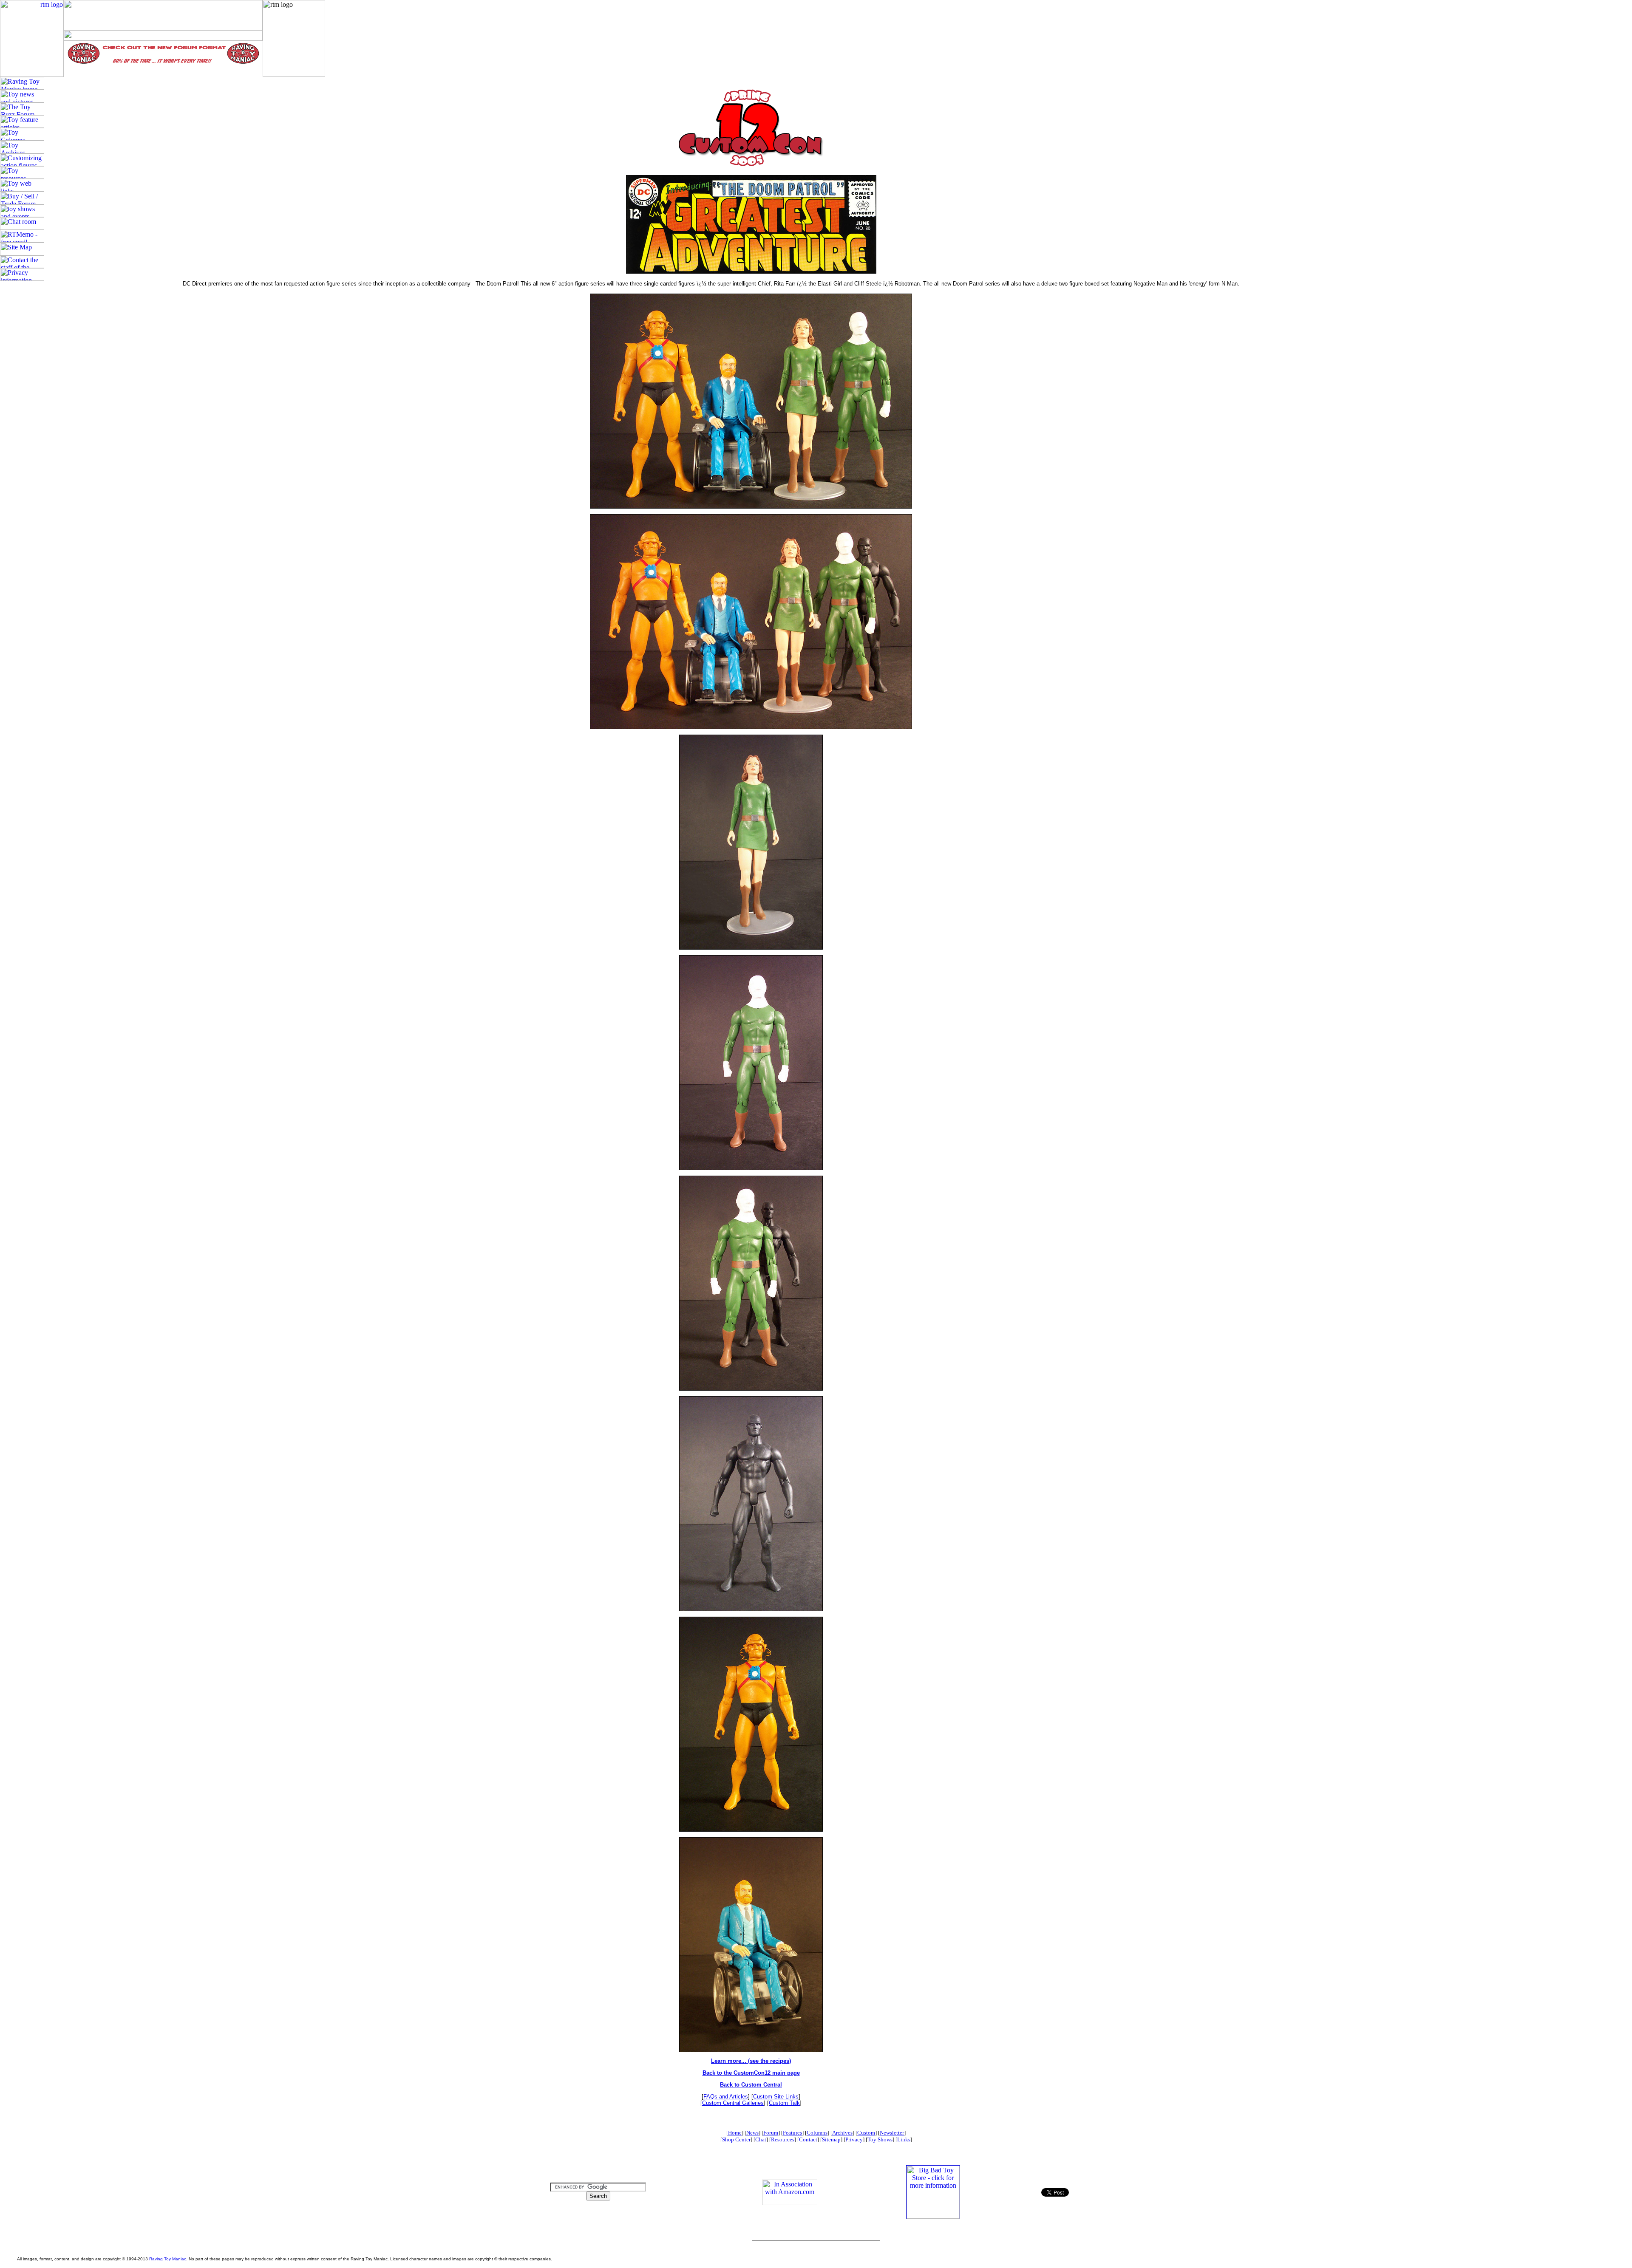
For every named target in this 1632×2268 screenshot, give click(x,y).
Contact (808, 2139)
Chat (761, 2139)
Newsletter (892, 2133)
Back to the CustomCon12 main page (751, 2073)
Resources (783, 2139)
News (752, 2133)
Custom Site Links (776, 2097)
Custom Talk (784, 2103)
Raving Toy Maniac (168, 2259)
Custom (866, 2133)
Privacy (854, 2139)
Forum (771, 2133)
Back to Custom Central (751, 2085)
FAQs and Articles (726, 2097)
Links (904, 2139)
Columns (817, 2133)
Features (792, 2133)
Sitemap (831, 2139)
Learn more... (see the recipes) (751, 2061)
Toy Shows (880, 2139)
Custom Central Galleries (733, 2103)
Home (735, 2133)
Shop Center (736, 2139)
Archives (842, 2133)
